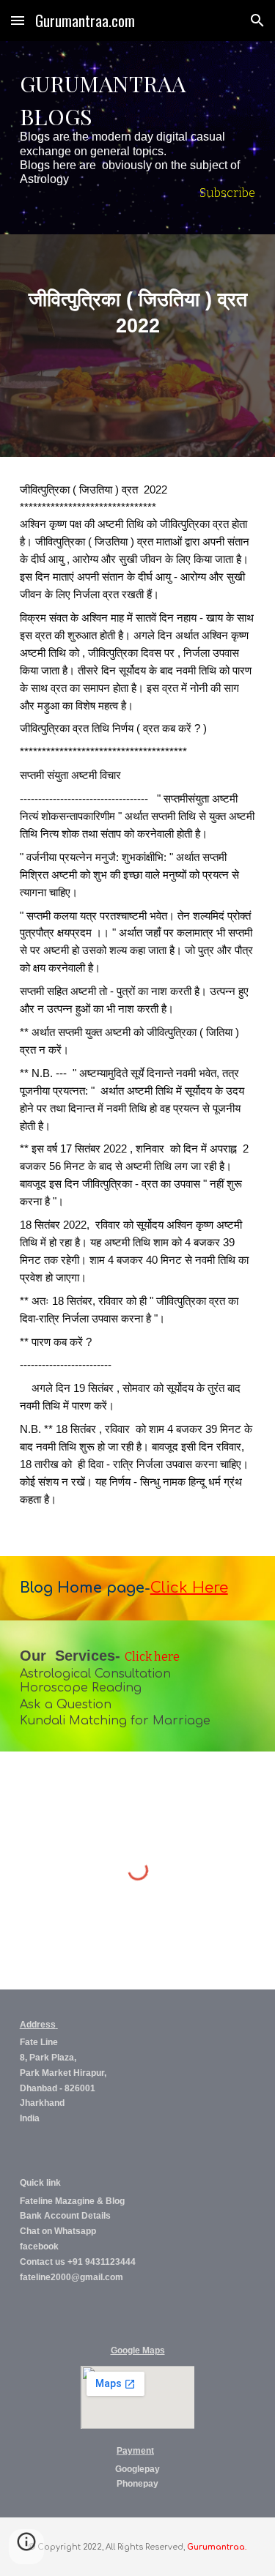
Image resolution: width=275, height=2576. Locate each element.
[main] (138, 138)
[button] (18, 20)
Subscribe (227, 193)
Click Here (189, 1588)
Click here (152, 1657)
